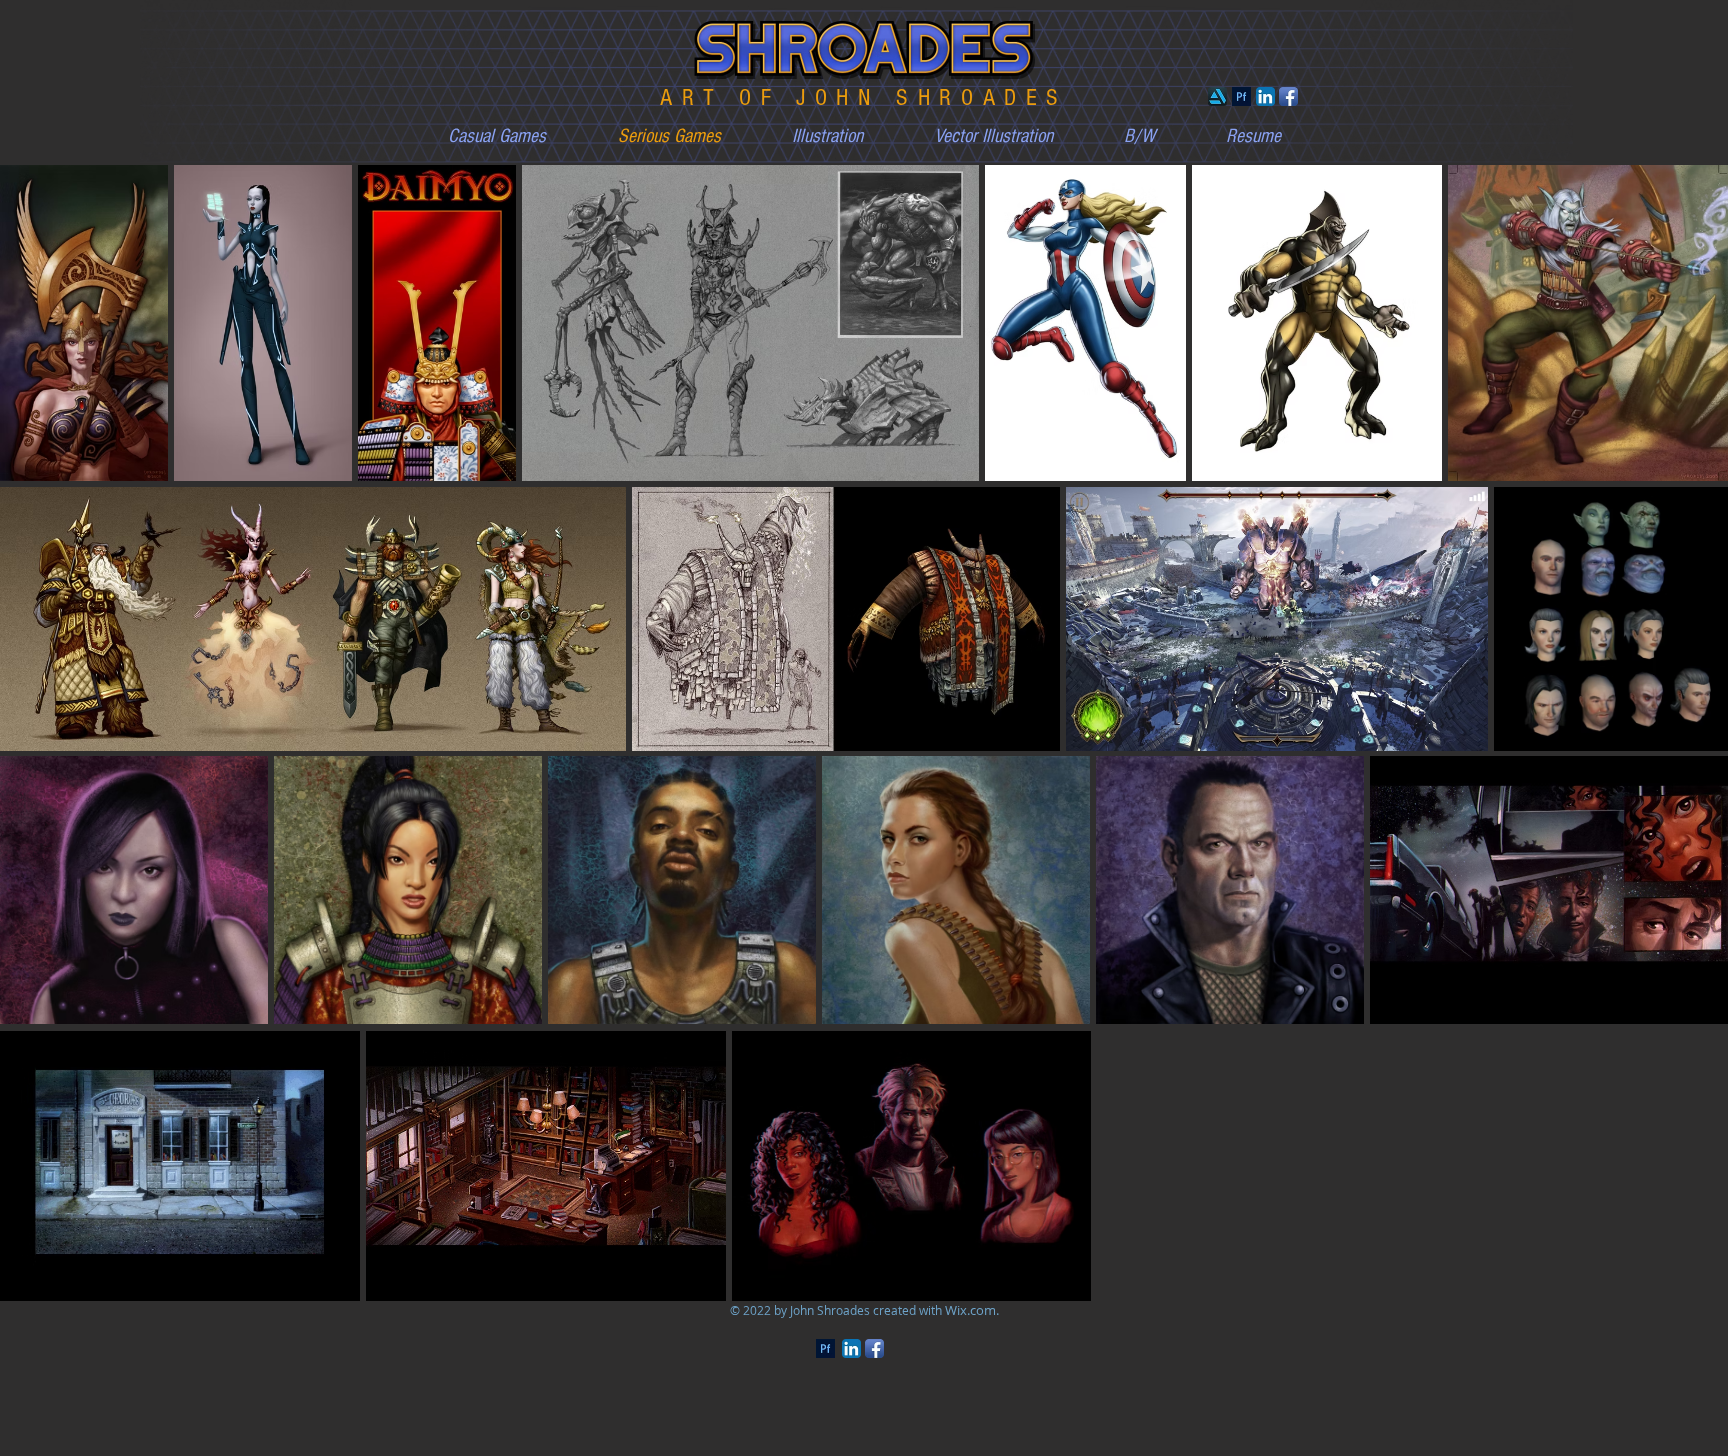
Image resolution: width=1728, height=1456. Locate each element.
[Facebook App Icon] (1288, 96)
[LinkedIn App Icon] (1265, 96)
